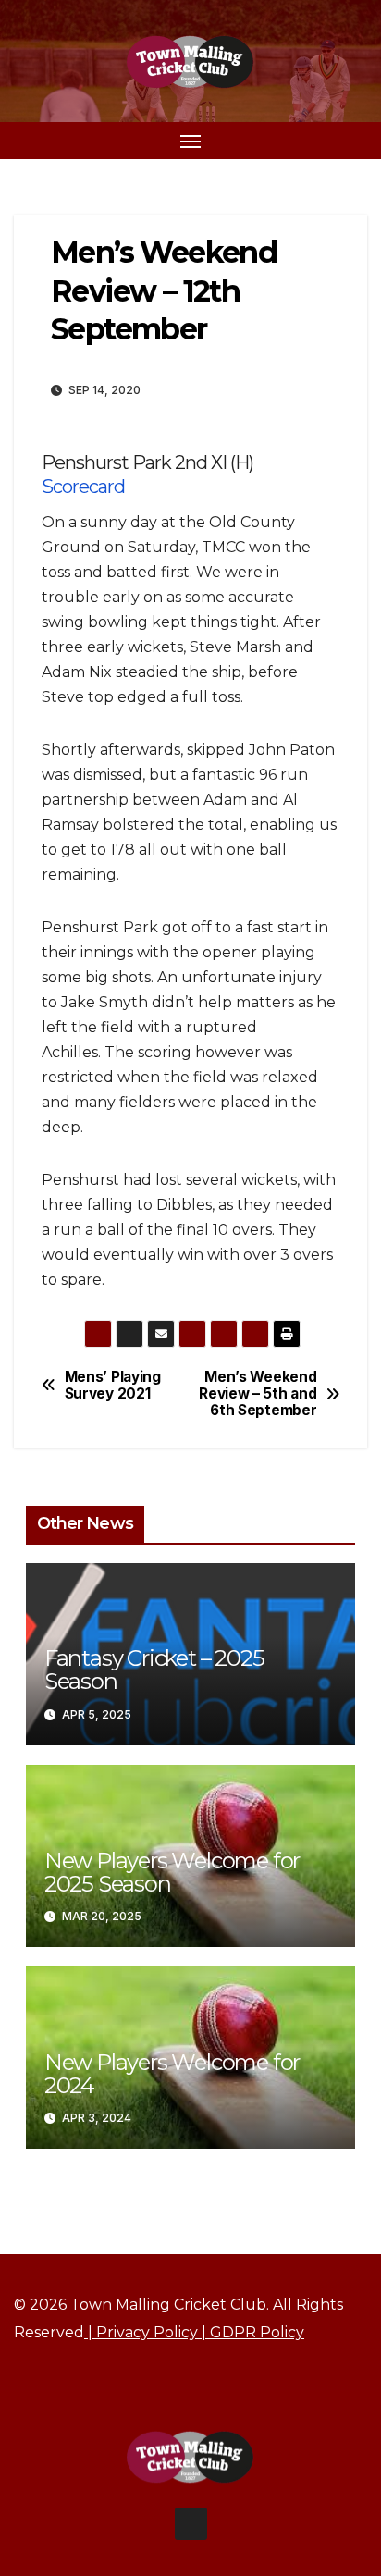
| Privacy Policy (141, 2332)
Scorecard (83, 487)
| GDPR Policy (251, 2332)
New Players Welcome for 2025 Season (172, 1872)
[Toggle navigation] (190, 141)
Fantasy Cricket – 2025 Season (154, 1670)
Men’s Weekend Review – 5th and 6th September (258, 1394)
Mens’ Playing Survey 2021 (113, 1386)
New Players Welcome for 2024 (172, 2074)
